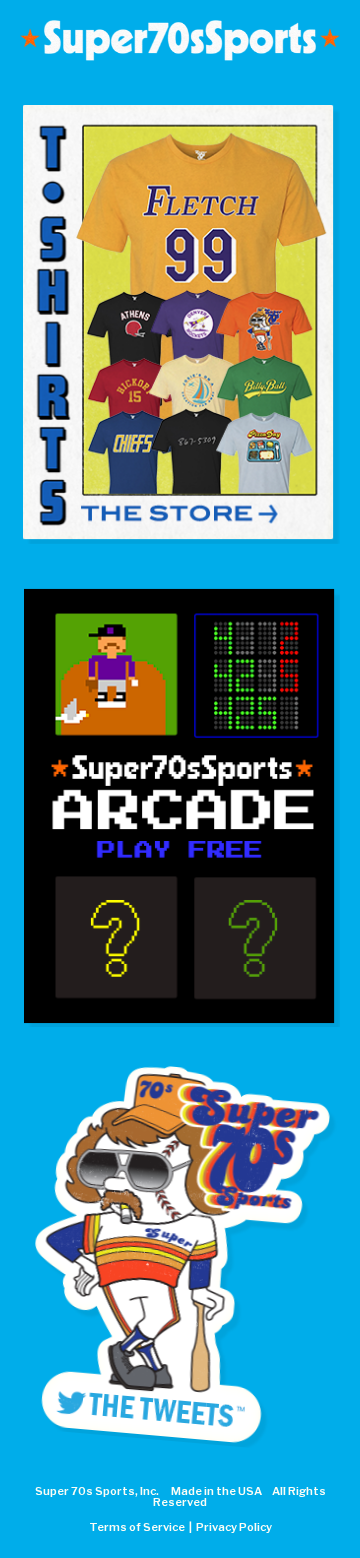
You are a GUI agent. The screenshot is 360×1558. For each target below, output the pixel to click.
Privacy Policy (234, 1527)
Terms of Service (137, 1527)
